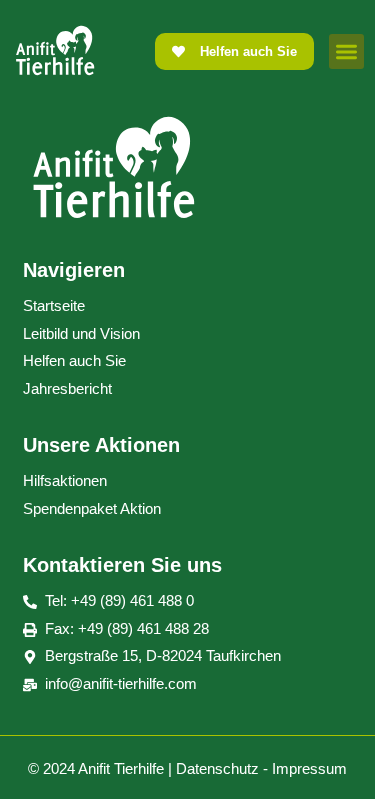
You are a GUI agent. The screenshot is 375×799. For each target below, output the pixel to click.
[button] (346, 51)
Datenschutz (217, 768)
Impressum (309, 768)
